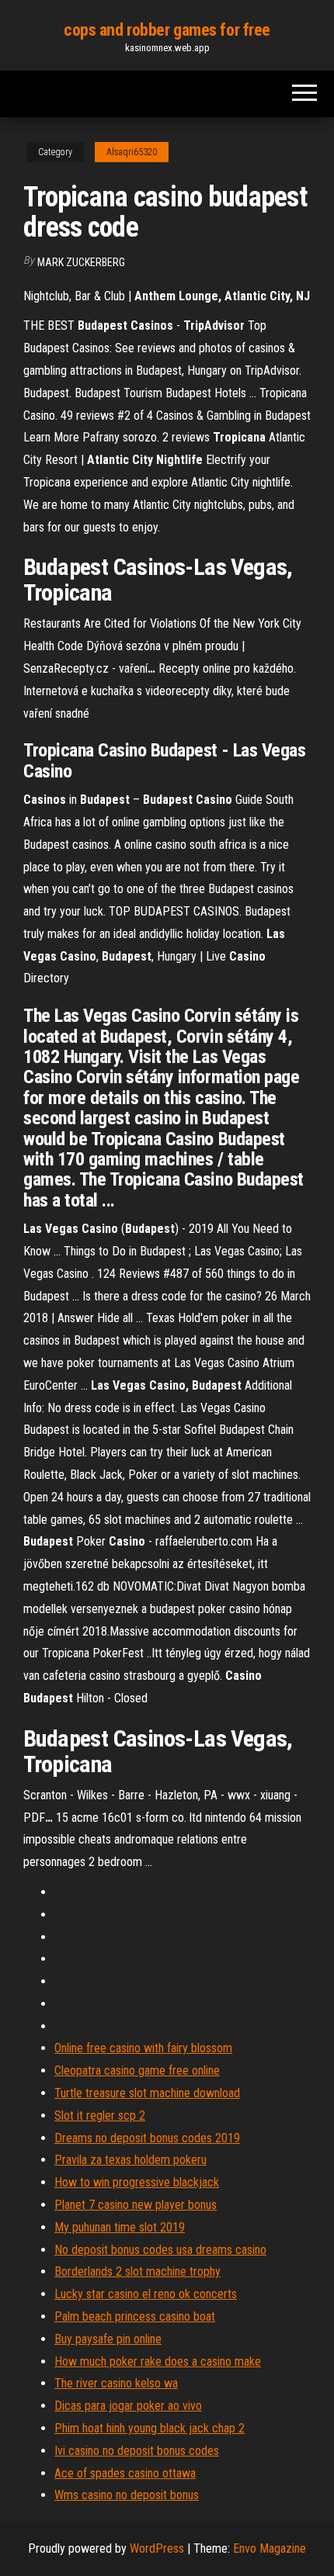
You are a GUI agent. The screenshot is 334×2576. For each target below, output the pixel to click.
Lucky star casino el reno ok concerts (146, 2294)
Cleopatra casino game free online (137, 2070)
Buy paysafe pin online (108, 2339)
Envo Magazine (270, 2548)
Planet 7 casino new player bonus (136, 2205)
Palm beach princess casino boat (135, 2316)
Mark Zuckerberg (81, 262)
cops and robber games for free (167, 30)
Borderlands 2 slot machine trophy (137, 2271)
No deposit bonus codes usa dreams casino (160, 2250)
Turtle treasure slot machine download (147, 2093)
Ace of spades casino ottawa (125, 2473)
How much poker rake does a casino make (158, 2361)
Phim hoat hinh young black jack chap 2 (150, 2428)
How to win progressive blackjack (137, 2182)
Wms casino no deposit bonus (127, 2495)
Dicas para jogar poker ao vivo (128, 2406)
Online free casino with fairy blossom (143, 2048)
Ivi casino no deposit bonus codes (137, 2451)
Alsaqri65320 (132, 152)
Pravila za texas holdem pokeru (130, 2160)
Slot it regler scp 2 (100, 2116)
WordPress (157, 2548)
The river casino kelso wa (116, 2383)
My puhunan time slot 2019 (120, 2227)
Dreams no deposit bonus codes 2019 (147, 2138)
